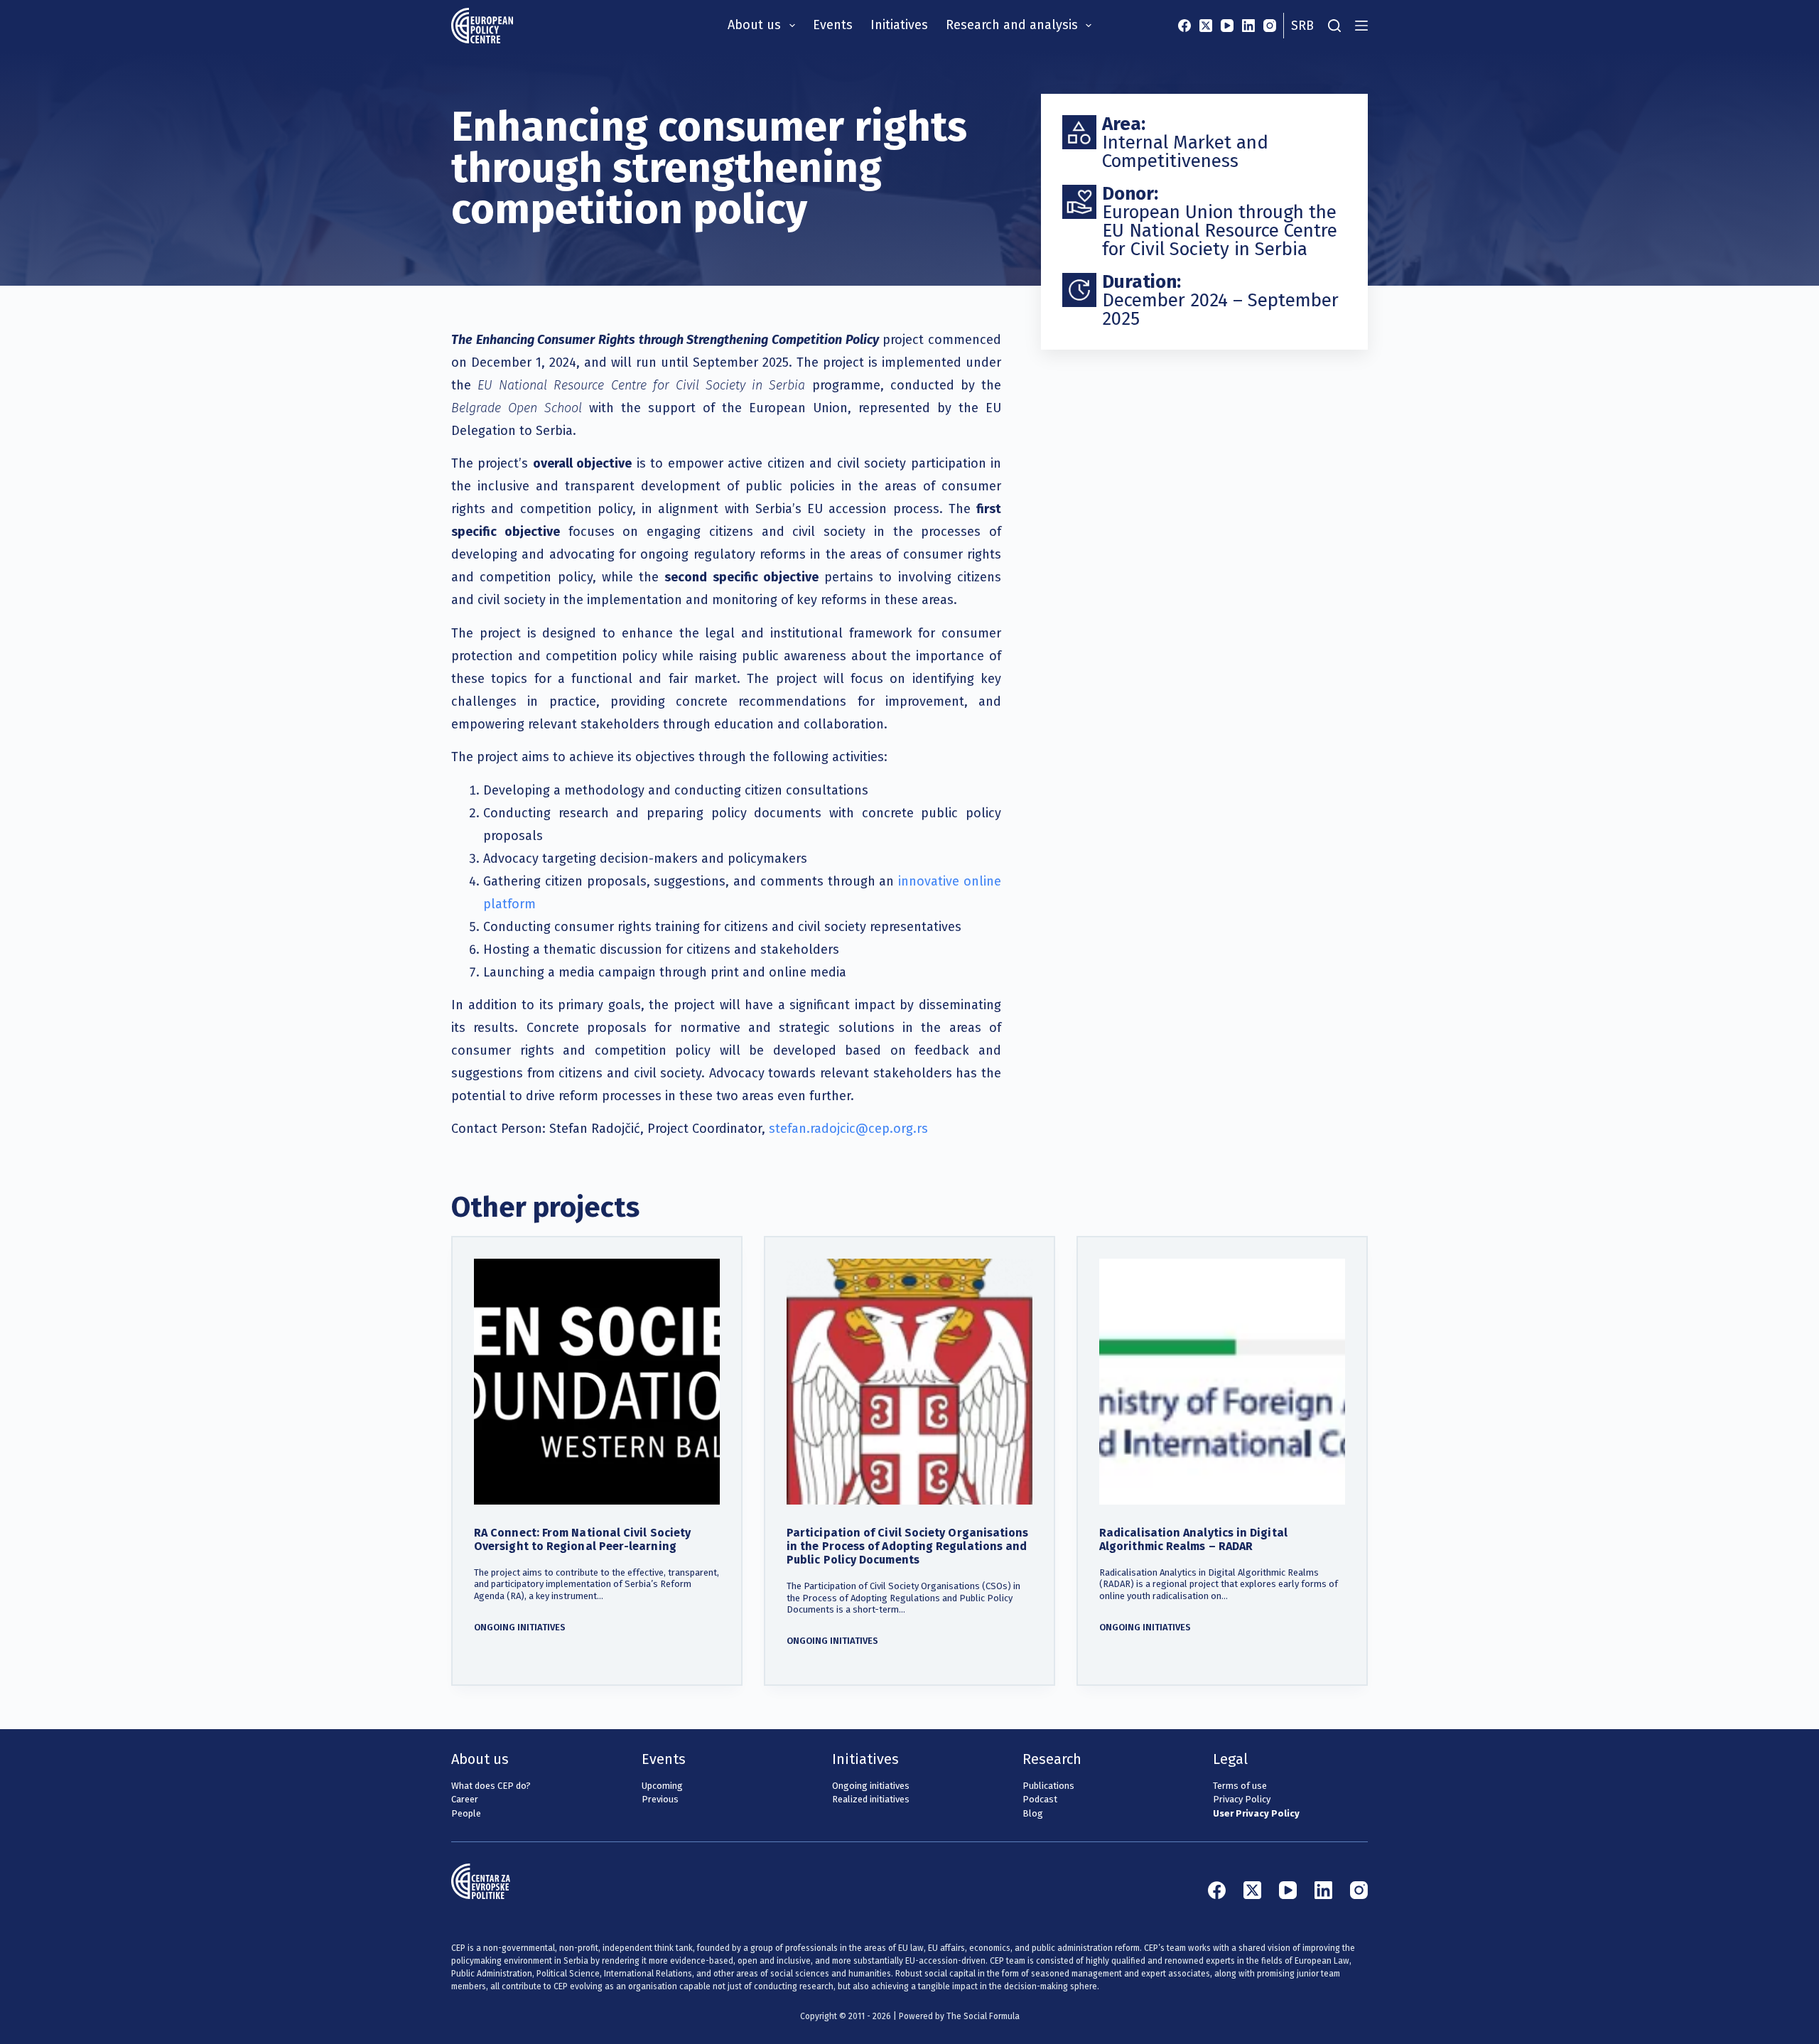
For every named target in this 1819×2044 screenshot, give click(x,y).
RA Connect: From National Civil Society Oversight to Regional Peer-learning (582, 1539)
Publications (1048, 1786)
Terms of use (1240, 1786)
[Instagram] (1270, 26)
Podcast (1040, 1799)
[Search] (1334, 26)
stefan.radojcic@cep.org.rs (848, 1129)
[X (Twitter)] (1206, 26)
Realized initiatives (871, 1799)
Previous (660, 1799)
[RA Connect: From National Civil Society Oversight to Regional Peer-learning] (597, 1382)
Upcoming (662, 1786)
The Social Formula (983, 2016)
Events (833, 25)
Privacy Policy (1242, 1799)
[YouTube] (1227, 26)
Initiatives (899, 25)
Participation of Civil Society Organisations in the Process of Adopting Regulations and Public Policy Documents (908, 1546)
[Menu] (1361, 26)
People (466, 1813)
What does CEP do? (491, 1786)
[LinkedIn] (1248, 26)
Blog (1033, 1813)
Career (465, 1799)
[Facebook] (1184, 26)
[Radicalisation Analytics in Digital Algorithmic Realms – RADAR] (1222, 1382)
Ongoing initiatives (520, 1627)
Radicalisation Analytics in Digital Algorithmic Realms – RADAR (1193, 1539)
